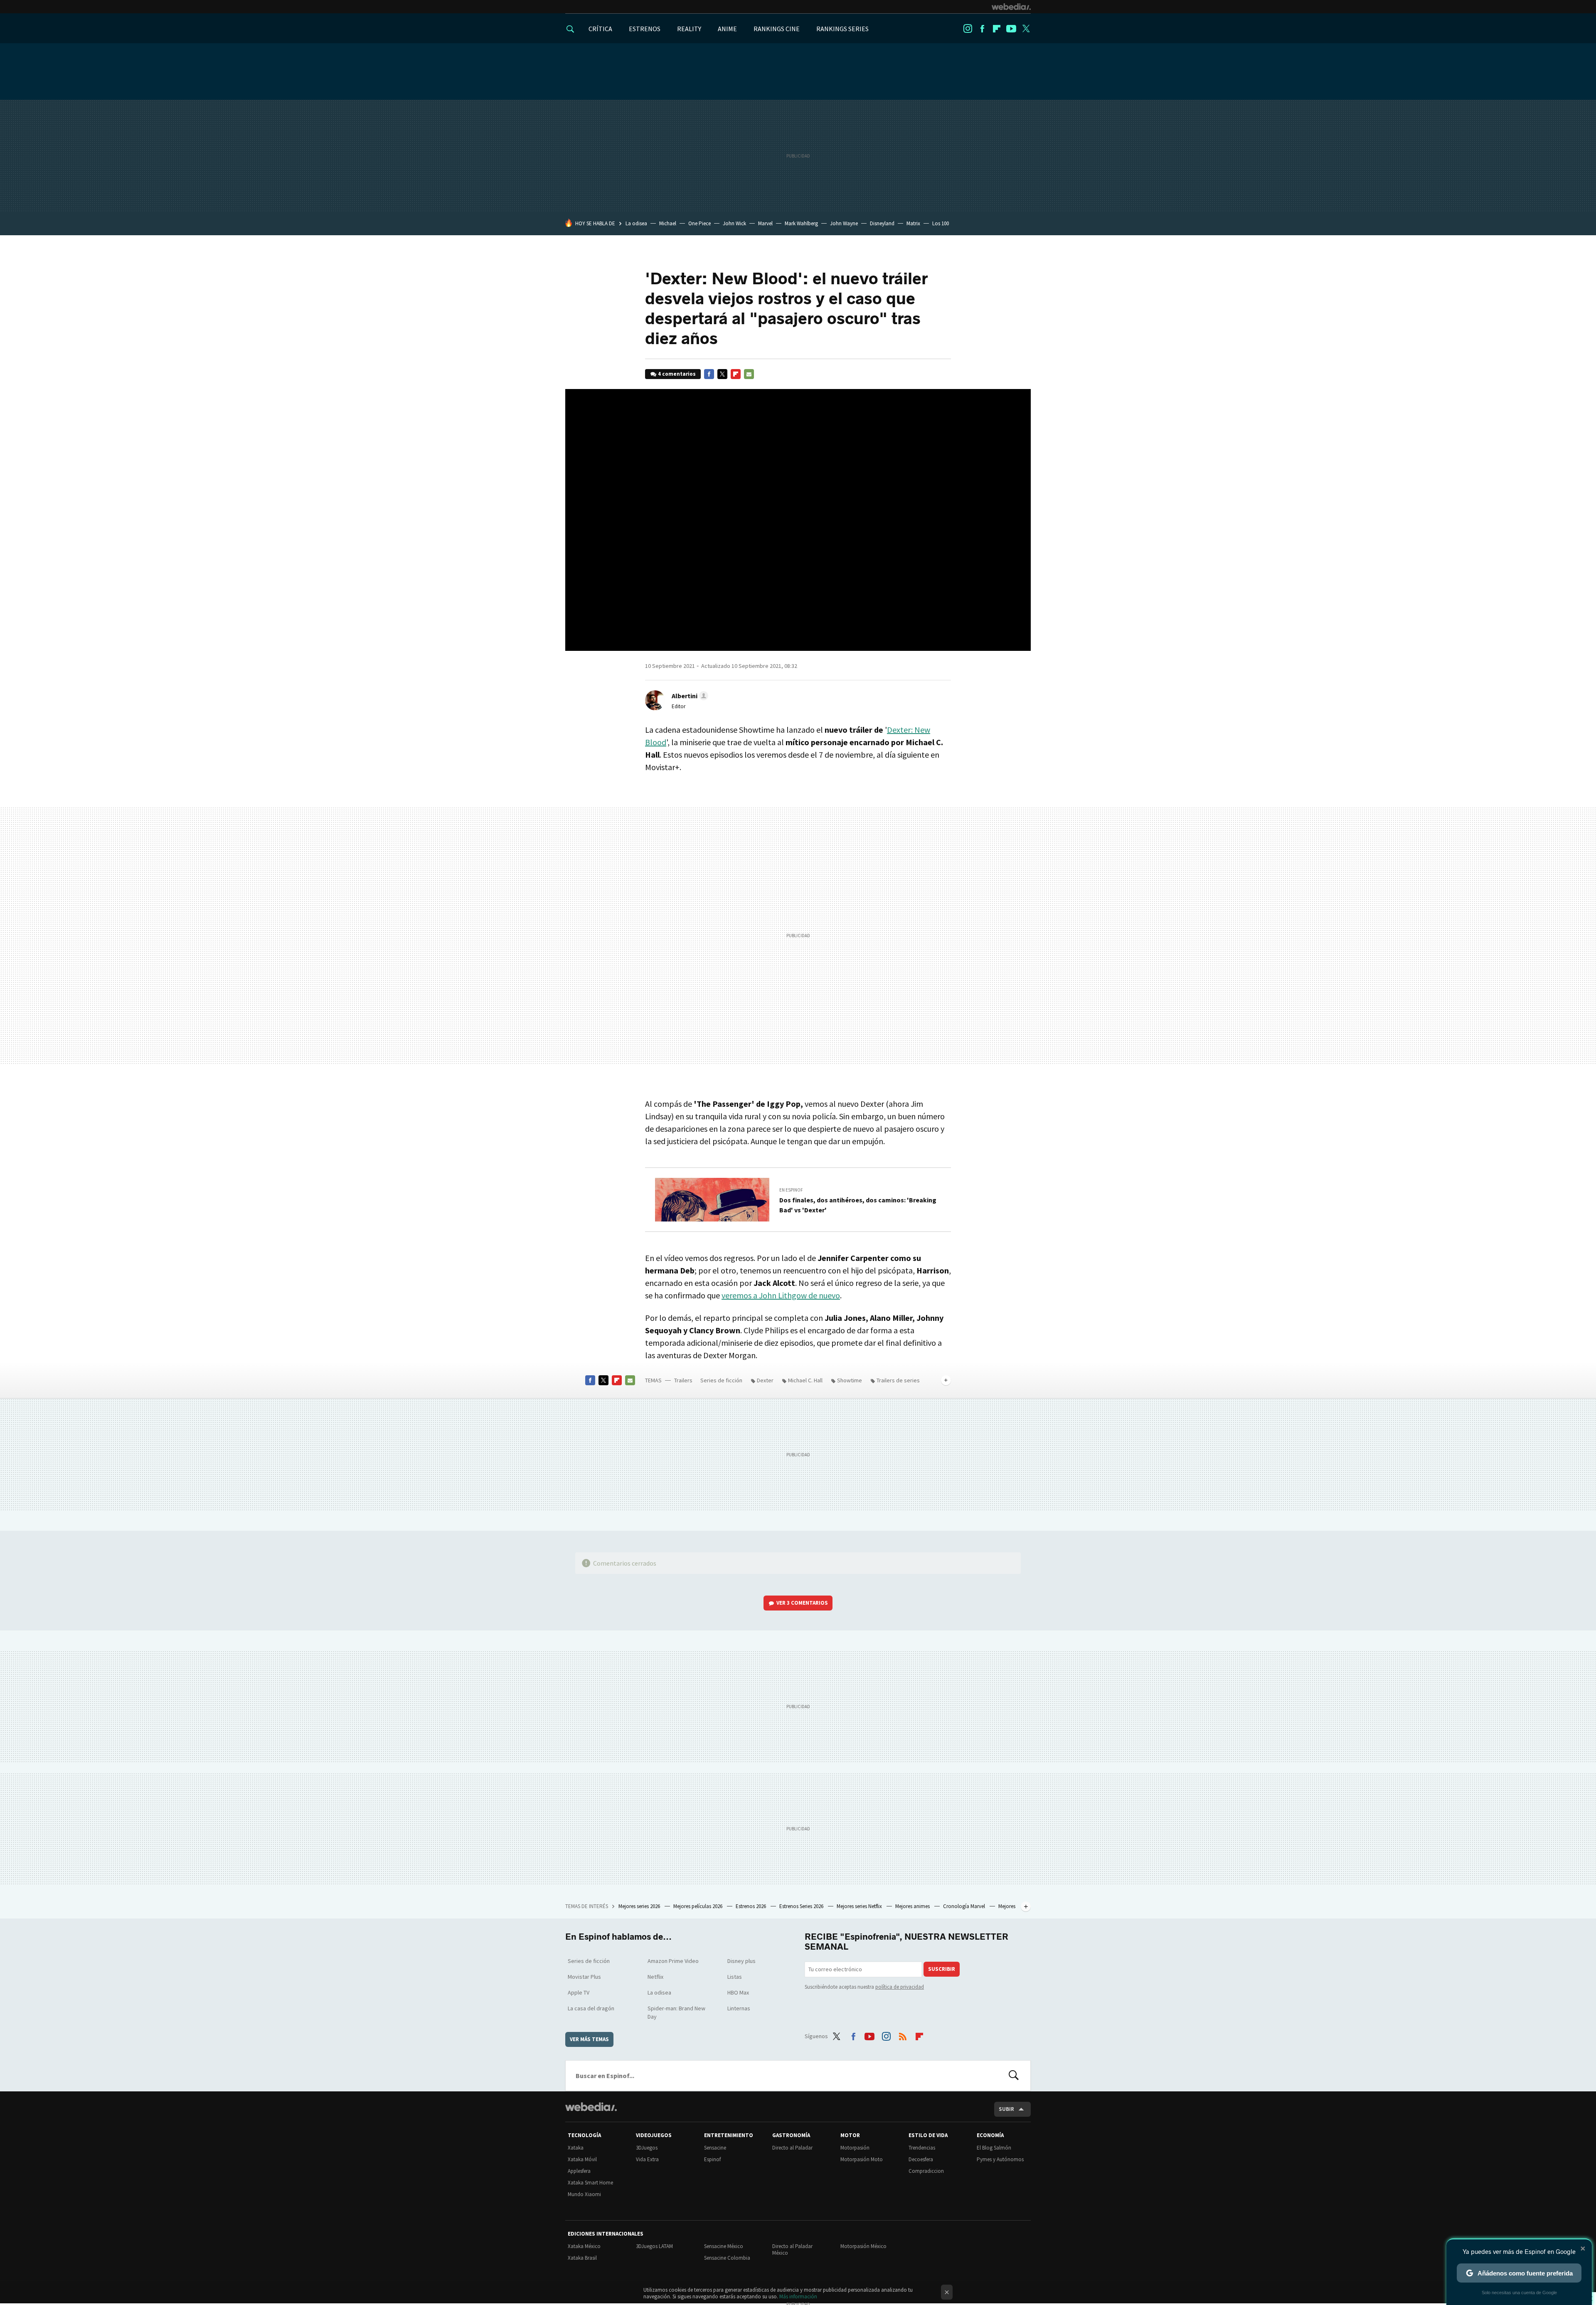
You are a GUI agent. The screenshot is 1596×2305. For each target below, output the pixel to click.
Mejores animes (913, 1906)
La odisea (636, 223)
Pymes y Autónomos (1000, 2159)
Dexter (765, 1380)
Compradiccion (926, 2171)
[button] (689, 696)
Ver (802, 1603)
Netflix (655, 1977)
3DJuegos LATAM (654, 2246)
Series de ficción (721, 1380)
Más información (798, 2296)
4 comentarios (677, 374)
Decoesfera (921, 2159)
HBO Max (738, 1992)
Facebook (982, 29)
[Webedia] (1011, 7)
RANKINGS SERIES (842, 29)
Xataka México (584, 2246)
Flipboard (997, 29)
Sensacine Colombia (727, 2258)
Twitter (1026, 29)
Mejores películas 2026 (698, 1906)
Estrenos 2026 (751, 1906)
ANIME (727, 29)
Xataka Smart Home (590, 2183)
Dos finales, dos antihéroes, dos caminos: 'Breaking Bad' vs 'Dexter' (858, 1205)
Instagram (968, 29)
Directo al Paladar (792, 2148)
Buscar (1014, 2076)
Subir (1006, 2109)
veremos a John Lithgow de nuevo (781, 1295)
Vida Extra (647, 2159)
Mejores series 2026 (640, 1906)
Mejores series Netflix (860, 1906)
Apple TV (579, 1992)
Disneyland (882, 223)
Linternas (739, 2008)
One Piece (699, 223)
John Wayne (844, 223)
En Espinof (791, 1190)
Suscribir (942, 1969)
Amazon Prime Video (673, 1961)
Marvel (765, 223)
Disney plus (741, 1961)
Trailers (683, 1380)
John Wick (734, 223)
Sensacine (715, 2148)
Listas (735, 1977)
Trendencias (922, 2148)
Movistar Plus (584, 1977)
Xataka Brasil (582, 2258)
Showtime (850, 1380)
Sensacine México (724, 2246)
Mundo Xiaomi (584, 2194)
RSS (903, 2035)
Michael (668, 223)
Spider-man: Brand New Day (676, 2012)
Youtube (1011, 29)
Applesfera (579, 2171)
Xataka (576, 2148)
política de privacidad (900, 1987)
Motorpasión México (863, 2246)
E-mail (749, 374)
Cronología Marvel (965, 1906)
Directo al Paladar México (792, 2250)
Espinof (712, 2159)
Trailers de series (898, 1380)
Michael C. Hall (805, 1380)
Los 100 (941, 223)
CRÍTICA (600, 29)
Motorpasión (855, 2148)
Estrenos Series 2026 (802, 1906)
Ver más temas (589, 2039)
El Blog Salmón (994, 2148)
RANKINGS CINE (777, 29)
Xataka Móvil (582, 2159)
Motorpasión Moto (862, 2159)
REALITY (689, 29)
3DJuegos (647, 2148)
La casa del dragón (591, 2008)
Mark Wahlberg (801, 223)
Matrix (913, 223)
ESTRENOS (645, 29)
